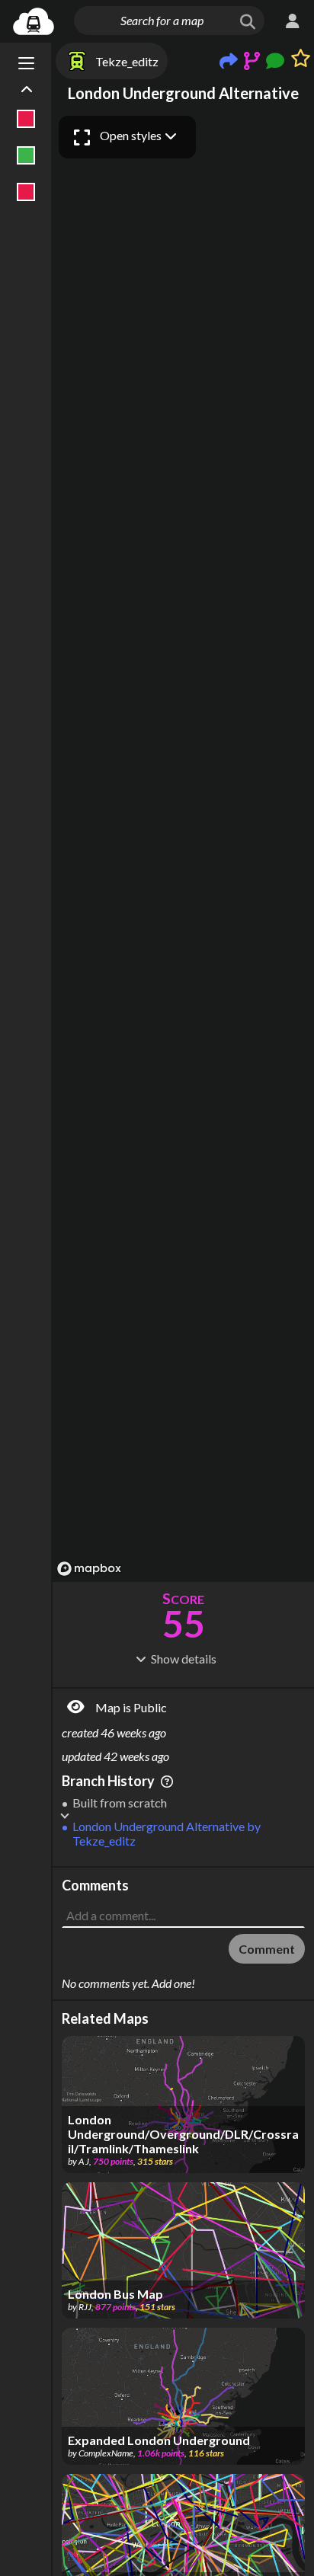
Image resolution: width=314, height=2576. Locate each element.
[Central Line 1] (26, 119)
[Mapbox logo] (89, 1569)
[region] (183, 845)
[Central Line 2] (26, 192)
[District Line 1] (26, 155)
